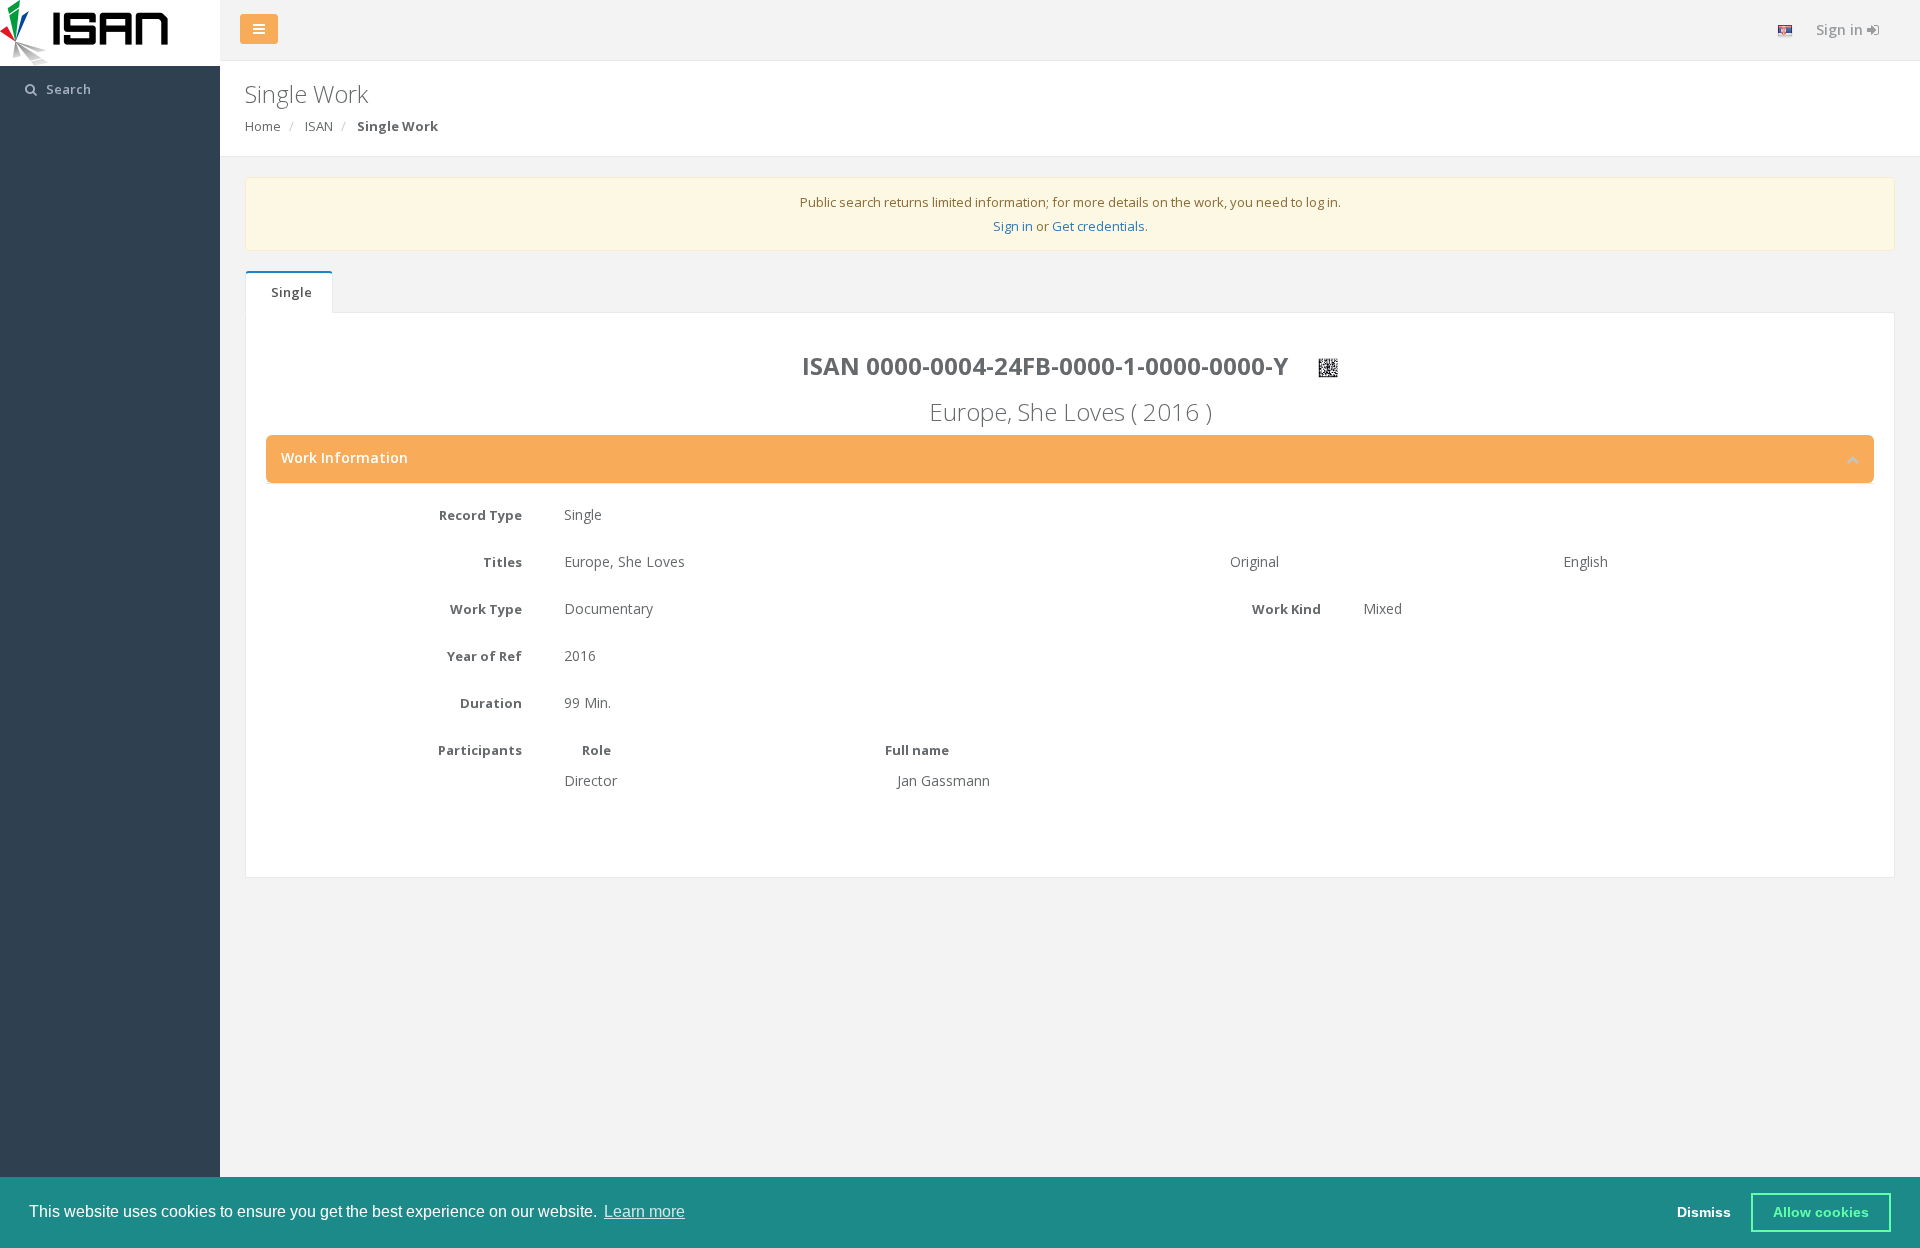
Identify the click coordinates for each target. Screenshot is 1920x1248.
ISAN (319, 126)
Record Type (480, 515)
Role (596, 750)
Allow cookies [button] (1821, 1212)
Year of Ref (484, 656)
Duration (491, 703)
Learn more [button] (644, 1211)
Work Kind (1286, 609)
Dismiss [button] (1704, 1212)
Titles (502, 562)
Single (291, 292)
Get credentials (1098, 226)
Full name (917, 750)
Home (263, 126)
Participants (480, 750)
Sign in (1841, 29)
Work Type (486, 609)
